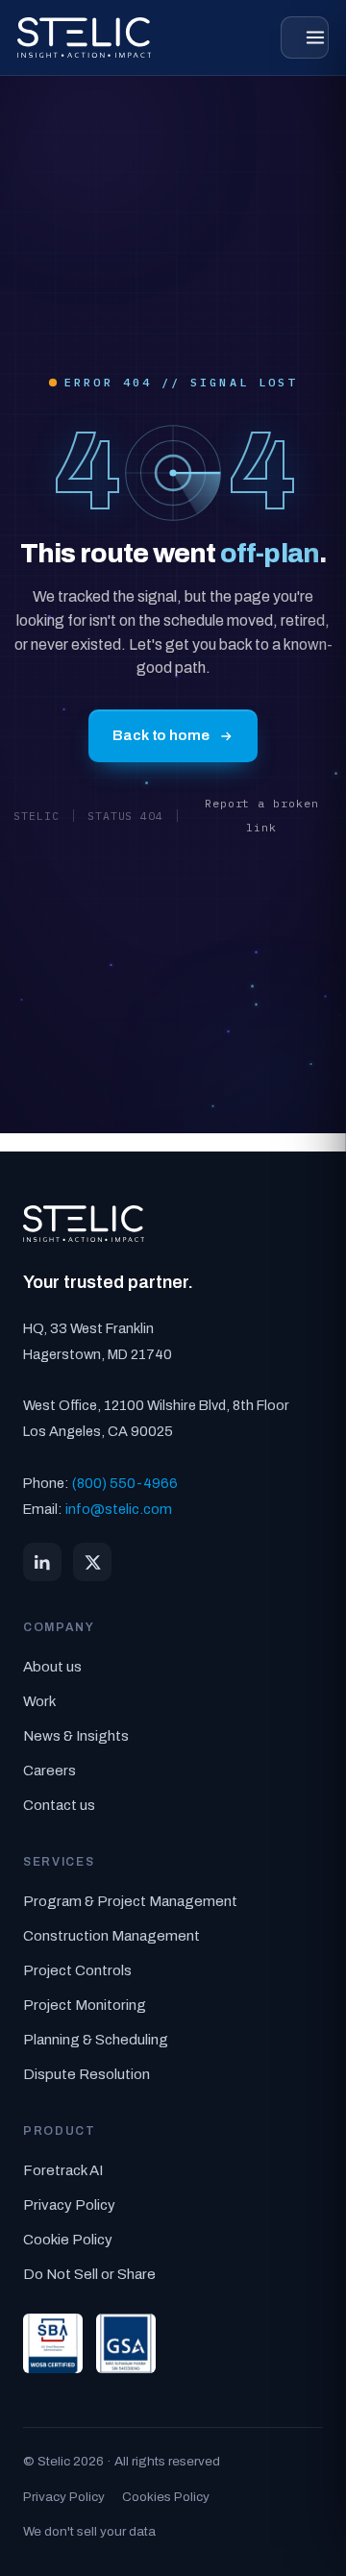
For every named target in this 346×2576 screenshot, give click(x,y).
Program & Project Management (130, 1901)
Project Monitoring (85, 2005)
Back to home (161, 735)
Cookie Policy (68, 2240)
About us (52, 1667)
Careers (49, 1771)
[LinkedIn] (42, 1562)
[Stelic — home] (84, 37)
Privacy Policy (69, 2205)
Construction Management (111, 1936)
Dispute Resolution (86, 2074)
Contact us (59, 1805)
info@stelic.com (119, 1509)
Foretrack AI (63, 2170)
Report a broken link (262, 815)
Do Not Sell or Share (89, 2274)
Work (39, 1701)
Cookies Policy (166, 2497)
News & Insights (76, 1736)
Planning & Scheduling (96, 2040)
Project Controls (77, 1970)
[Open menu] (305, 37)
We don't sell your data (89, 2531)
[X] (92, 1562)
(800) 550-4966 (125, 1483)
